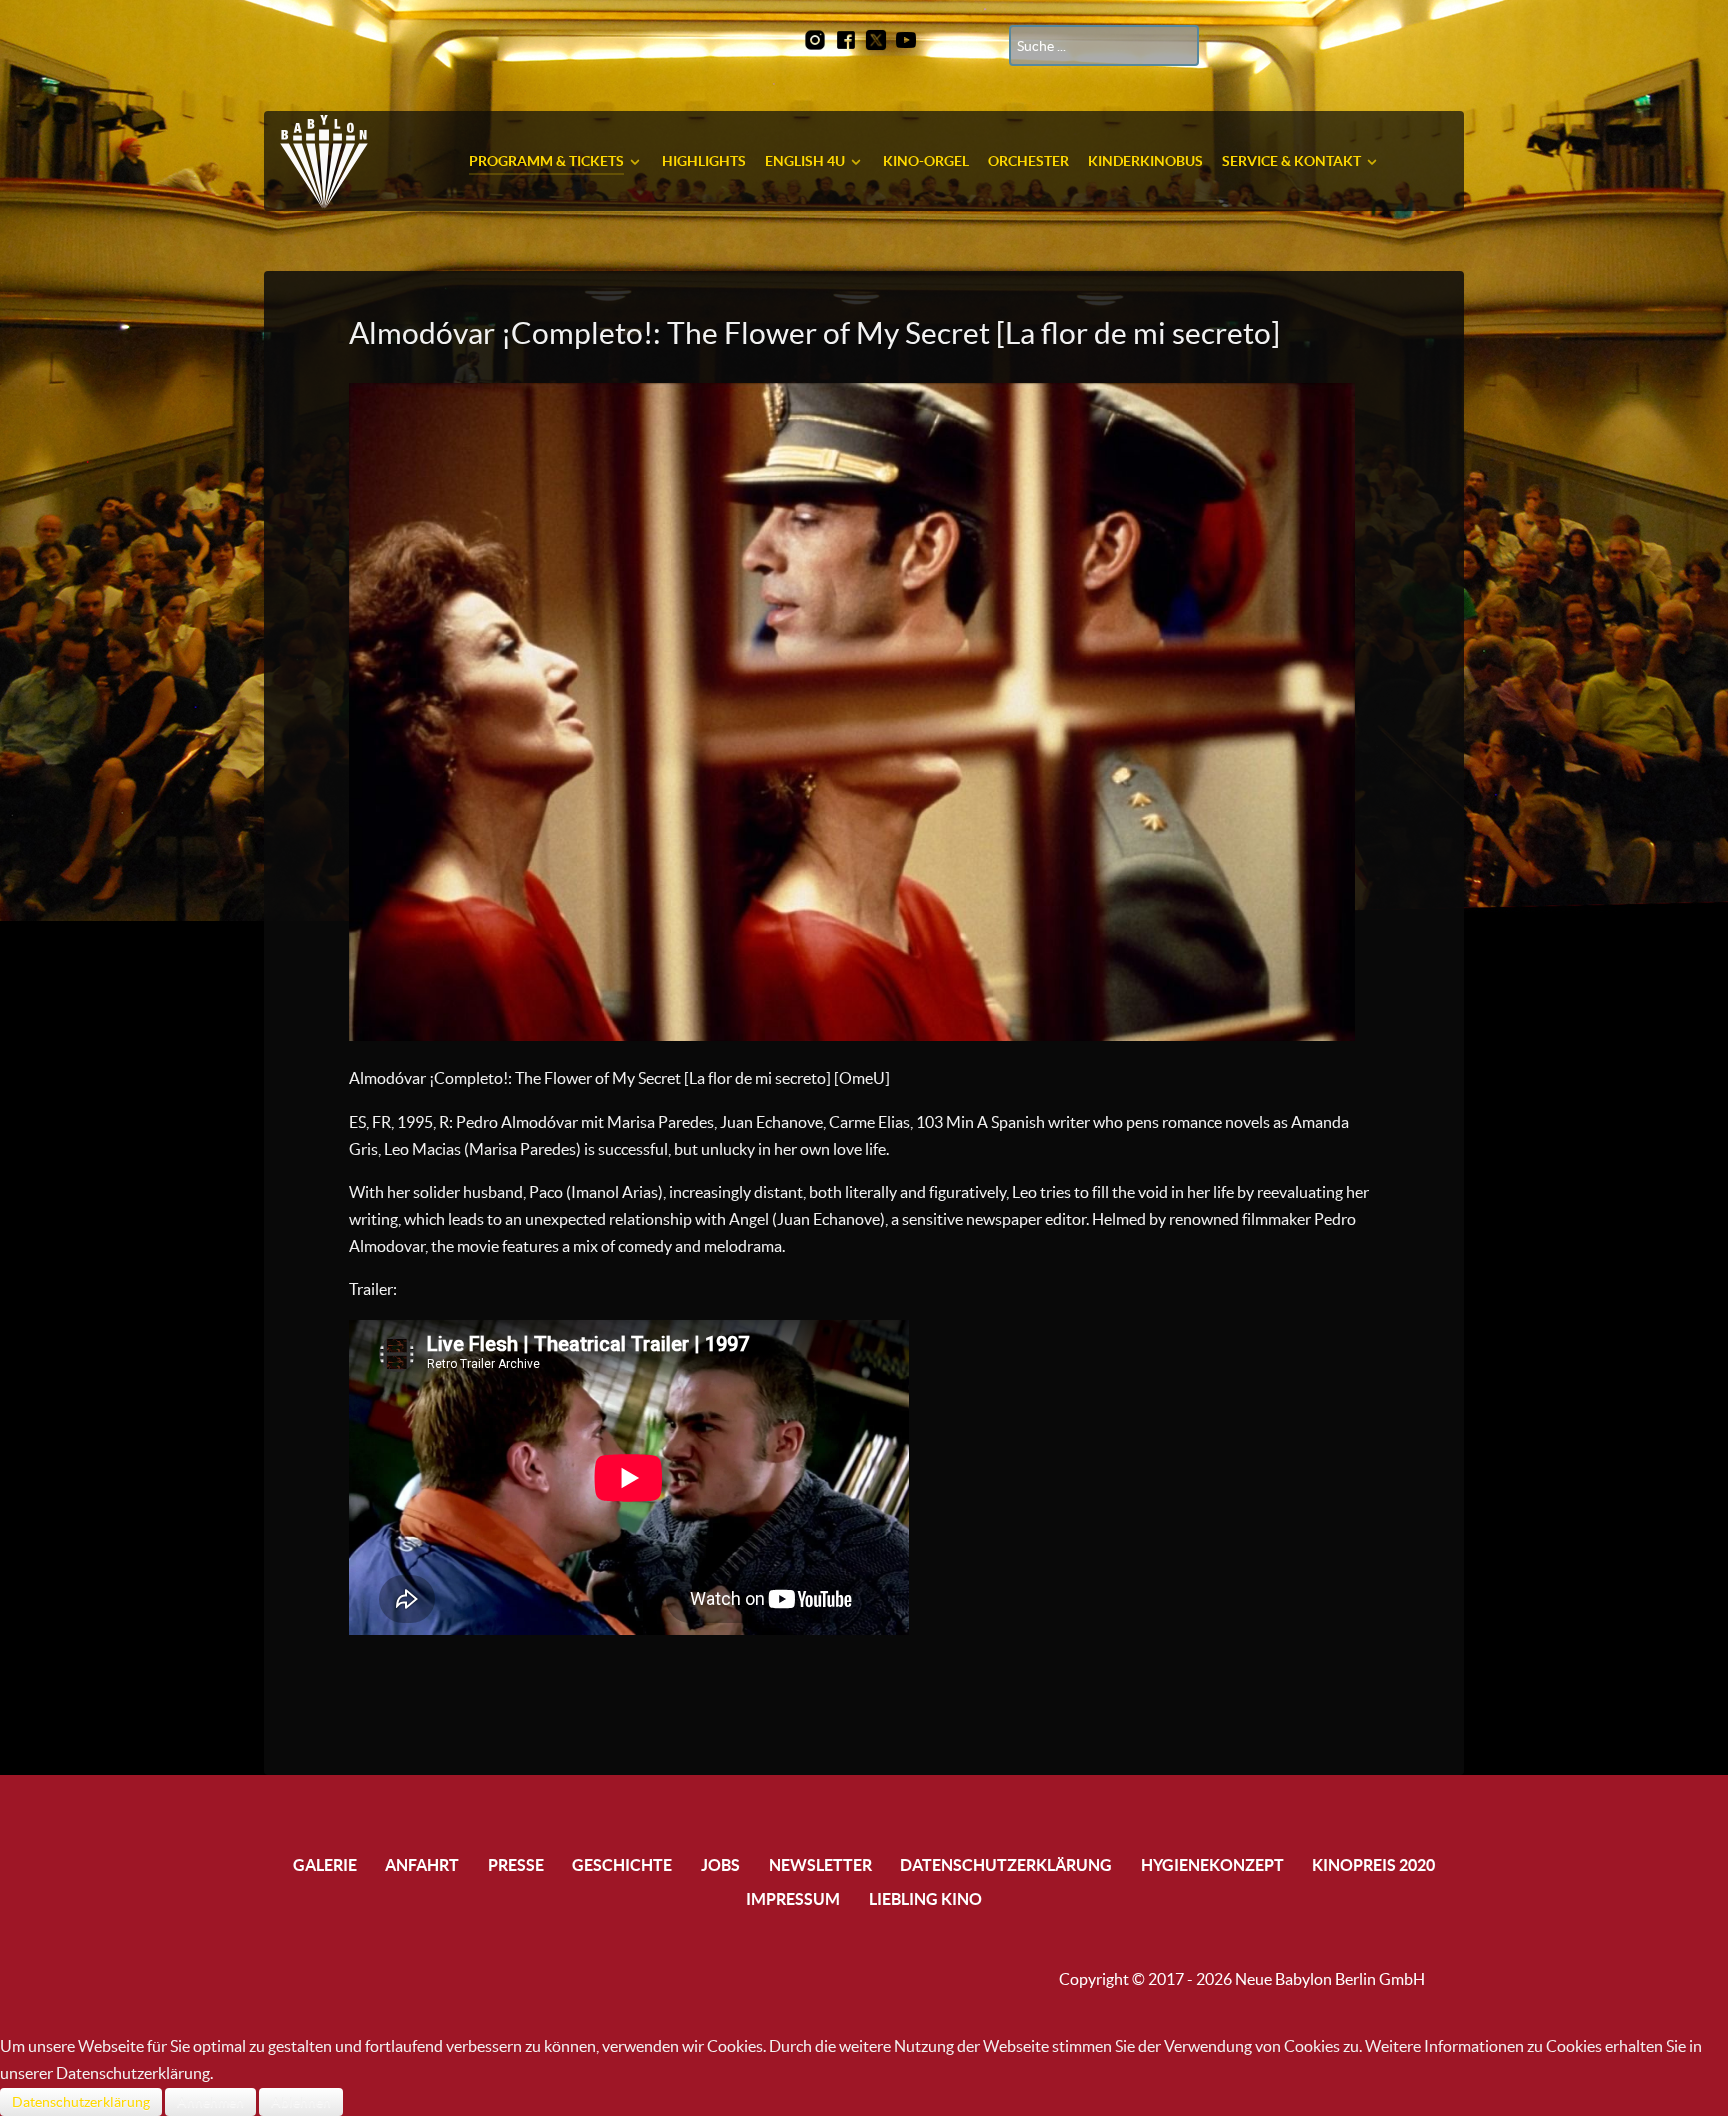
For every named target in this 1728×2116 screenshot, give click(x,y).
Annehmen (210, 2102)
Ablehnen (301, 2102)
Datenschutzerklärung (81, 2102)
